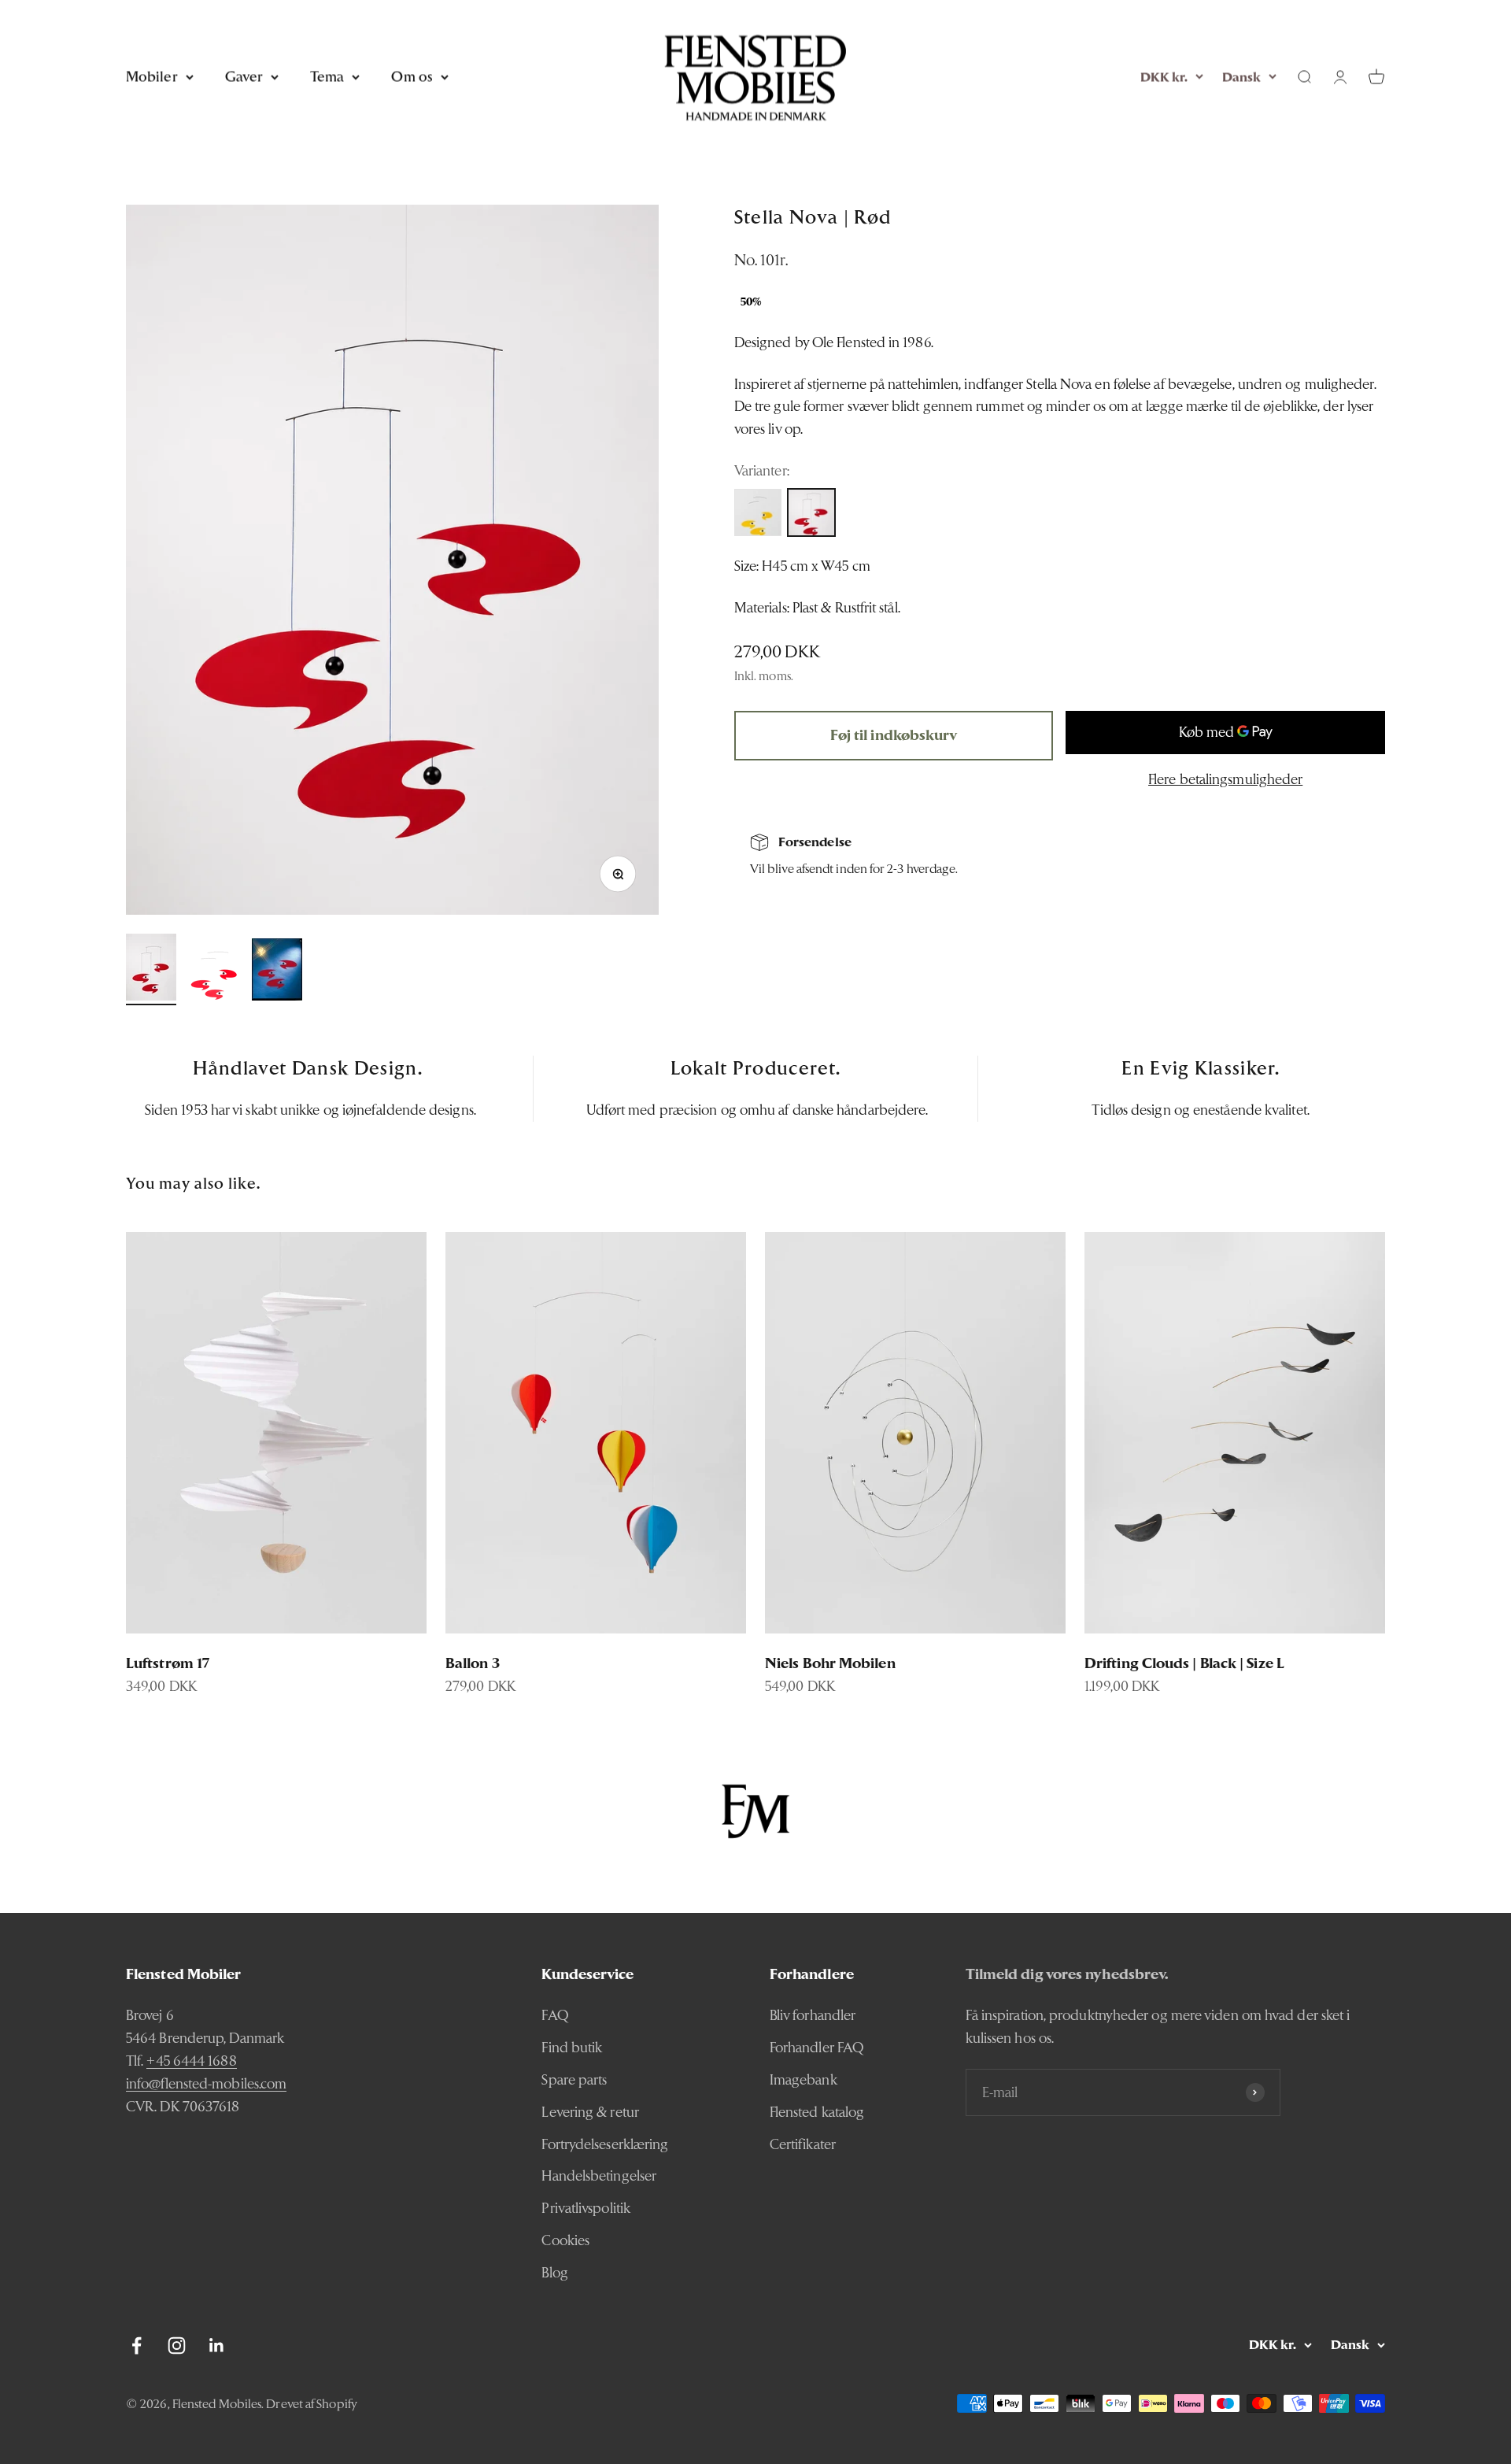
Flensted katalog (817, 2112)
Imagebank (804, 2079)
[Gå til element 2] (214, 978)
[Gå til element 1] (151, 969)
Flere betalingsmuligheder (1225, 779)
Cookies (565, 2240)
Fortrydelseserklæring (605, 2144)
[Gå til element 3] (277, 972)
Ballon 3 (473, 1663)
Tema (327, 76)
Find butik (572, 2047)
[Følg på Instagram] (177, 2346)
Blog (554, 2272)
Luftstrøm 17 (168, 1663)
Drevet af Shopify (312, 2404)
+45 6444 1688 (191, 2061)
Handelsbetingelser (599, 2175)
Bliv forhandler (813, 2015)
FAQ (555, 2015)
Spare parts (574, 2079)
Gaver (244, 76)
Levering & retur (590, 2112)
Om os (412, 76)
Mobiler (152, 76)
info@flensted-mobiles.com (206, 2083)
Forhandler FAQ (817, 2047)
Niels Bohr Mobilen (830, 1663)
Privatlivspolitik (586, 2208)
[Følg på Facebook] (137, 2346)
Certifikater (803, 2144)
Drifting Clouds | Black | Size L (1184, 1663)
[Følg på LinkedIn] (217, 2346)
